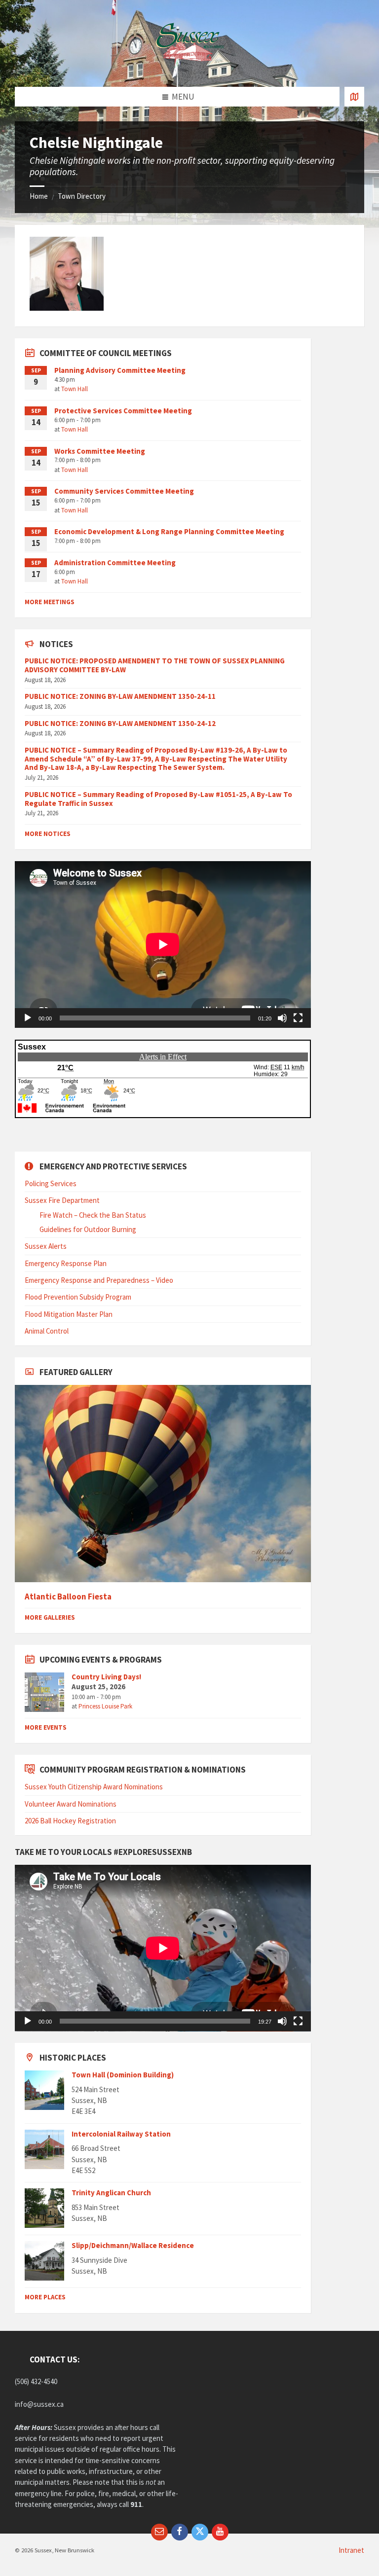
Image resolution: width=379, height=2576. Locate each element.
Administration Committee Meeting (115, 562)
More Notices (48, 834)
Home (39, 196)
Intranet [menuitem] (351, 2550)
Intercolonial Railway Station (121, 2134)
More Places (45, 2297)
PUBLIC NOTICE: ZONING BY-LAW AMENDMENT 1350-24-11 (120, 696)
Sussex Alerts (46, 1246)
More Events (46, 1727)
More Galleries (50, 1617)
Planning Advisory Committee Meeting (120, 370)
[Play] (28, 1018)
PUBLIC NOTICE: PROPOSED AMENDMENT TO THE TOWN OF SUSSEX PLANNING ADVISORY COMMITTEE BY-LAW (155, 665)
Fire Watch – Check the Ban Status (93, 1215)
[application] (163, 944)
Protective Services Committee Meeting (123, 411)
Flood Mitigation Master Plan (69, 1314)
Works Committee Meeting (100, 451)
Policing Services (51, 1183)
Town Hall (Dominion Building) (123, 2075)
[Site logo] (189, 67)
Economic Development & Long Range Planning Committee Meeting (169, 531)
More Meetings (50, 602)
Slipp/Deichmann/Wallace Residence (133, 2245)
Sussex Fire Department (62, 1200)
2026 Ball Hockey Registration (70, 1821)
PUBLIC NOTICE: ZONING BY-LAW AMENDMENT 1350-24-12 (120, 723)
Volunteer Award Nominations (71, 1804)
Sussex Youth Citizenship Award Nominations (94, 1787)
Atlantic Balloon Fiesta (68, 1597)
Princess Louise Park (105, 1706)
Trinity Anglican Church (111, 2193)
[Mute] (282, 1018)
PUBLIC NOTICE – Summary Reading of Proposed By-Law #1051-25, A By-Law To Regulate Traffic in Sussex (158, 799)
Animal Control (47, 1331)
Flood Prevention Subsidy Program (78, 1297)
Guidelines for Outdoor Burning (88, 1229)
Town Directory (82, 196)
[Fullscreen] (298, 1018)
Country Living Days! (106, 1677)
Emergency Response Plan (66, 1263)
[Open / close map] (354, 97)
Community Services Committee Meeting (124, 491)
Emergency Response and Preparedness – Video (99, 1280)
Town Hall (75, 389)
